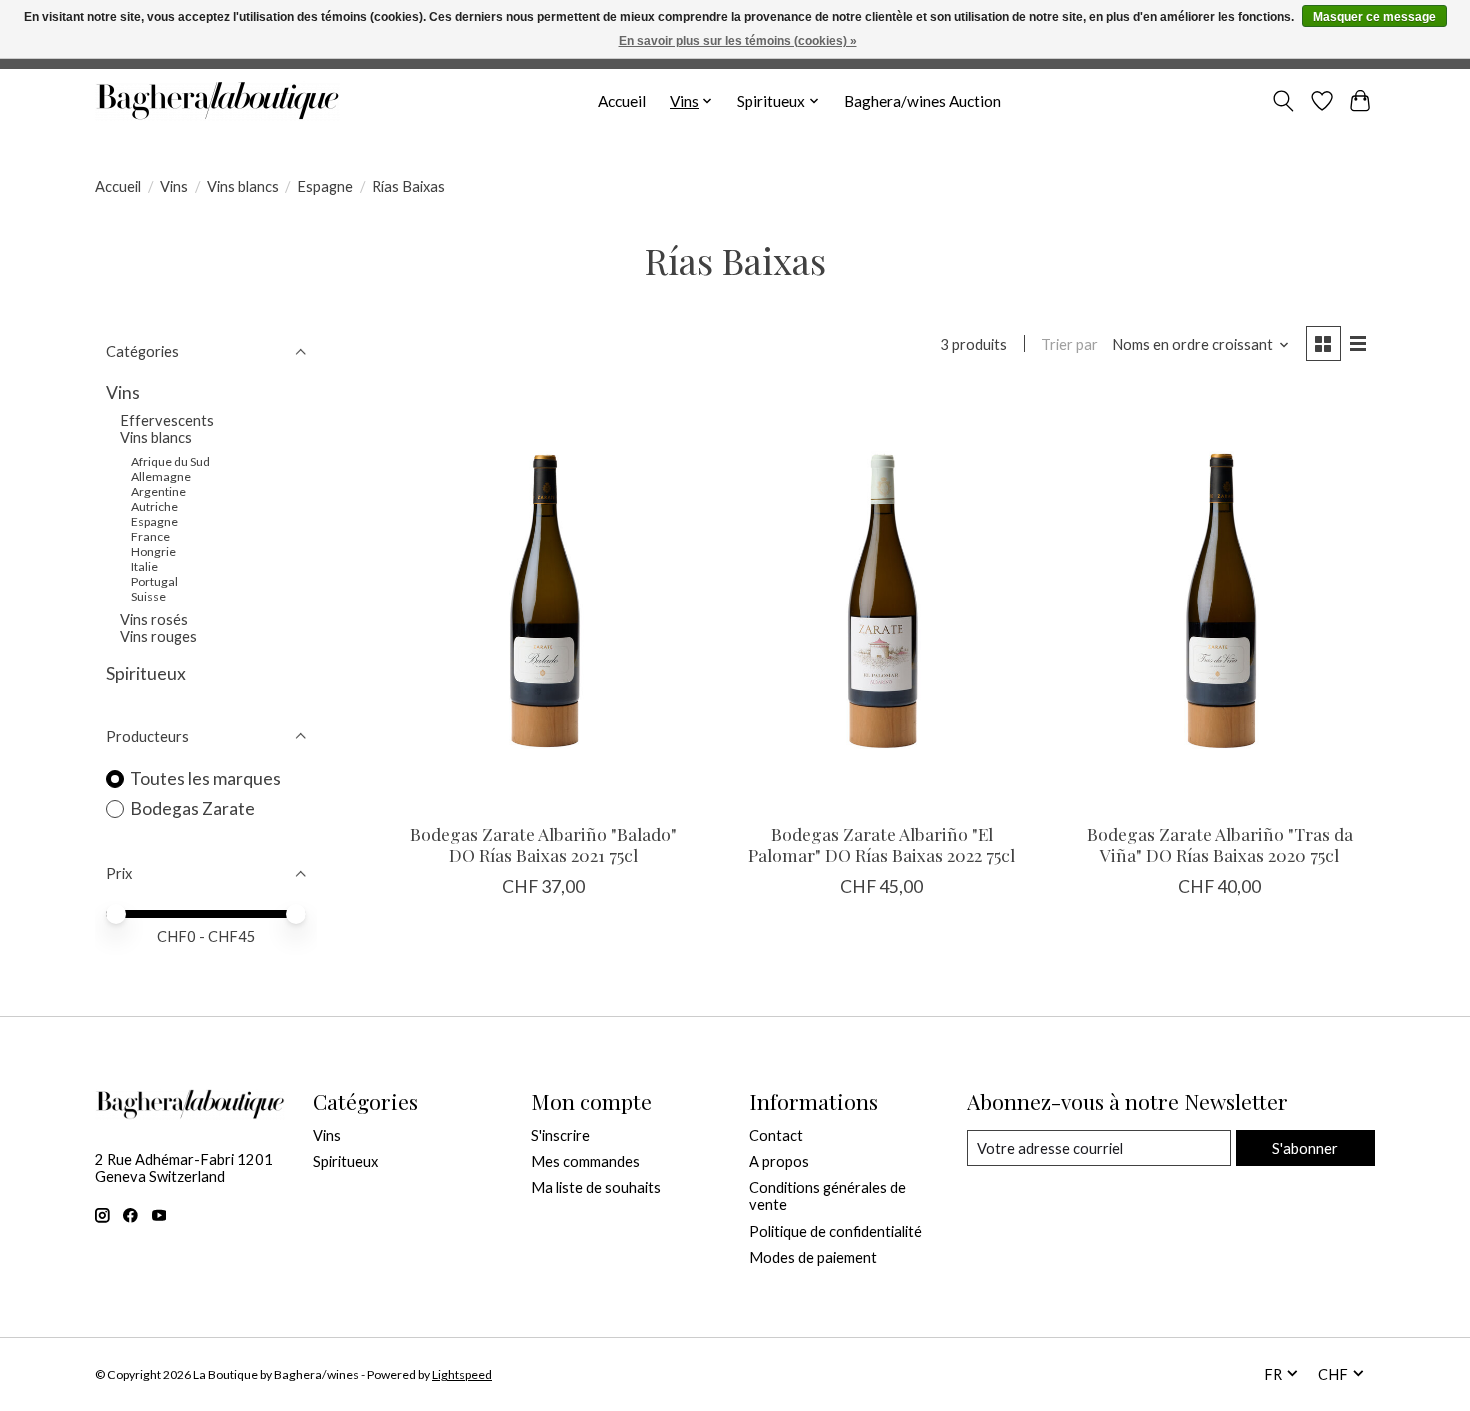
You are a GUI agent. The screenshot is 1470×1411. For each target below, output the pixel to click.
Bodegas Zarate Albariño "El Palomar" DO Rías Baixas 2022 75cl (881, 844)
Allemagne (161, 476)
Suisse (148, 596)
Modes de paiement (813, 1257)
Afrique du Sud (170, 461)
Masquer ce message (1374, 17)
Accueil (622, 101)
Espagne (325, 186)
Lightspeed (462, 1374)
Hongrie (153, 551)
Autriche (154, 506)
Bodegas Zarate (192, 808)
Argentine (158, 491)
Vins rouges (158, 636)
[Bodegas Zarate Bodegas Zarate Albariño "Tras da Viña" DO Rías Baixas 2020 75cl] (1219, 600)
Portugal (154, 581)
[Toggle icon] (1283, 101)
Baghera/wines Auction (922, 101)
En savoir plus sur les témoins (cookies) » (738, 41)
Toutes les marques (205, 778)
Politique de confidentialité (835, 1231)
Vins (174, 186)
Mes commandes (585, 1161)
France (150, 536)
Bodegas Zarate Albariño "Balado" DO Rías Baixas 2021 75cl (543, 844)
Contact (776, 1135)
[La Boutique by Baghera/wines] (217, 101)
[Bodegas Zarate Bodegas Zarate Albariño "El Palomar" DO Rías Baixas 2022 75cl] (881, 600)
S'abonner (1305, 1148)
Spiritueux (146, 673)
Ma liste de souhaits (596, 1187)
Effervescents (167, 420)
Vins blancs (243, 186)
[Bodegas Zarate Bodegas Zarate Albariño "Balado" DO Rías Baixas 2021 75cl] (544, 600)
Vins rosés (154, 619)
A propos (779, 1161)
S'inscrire (560, 1135)
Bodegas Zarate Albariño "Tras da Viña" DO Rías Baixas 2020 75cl (1220, 844)
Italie (144, 566)
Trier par (1069, 344)
